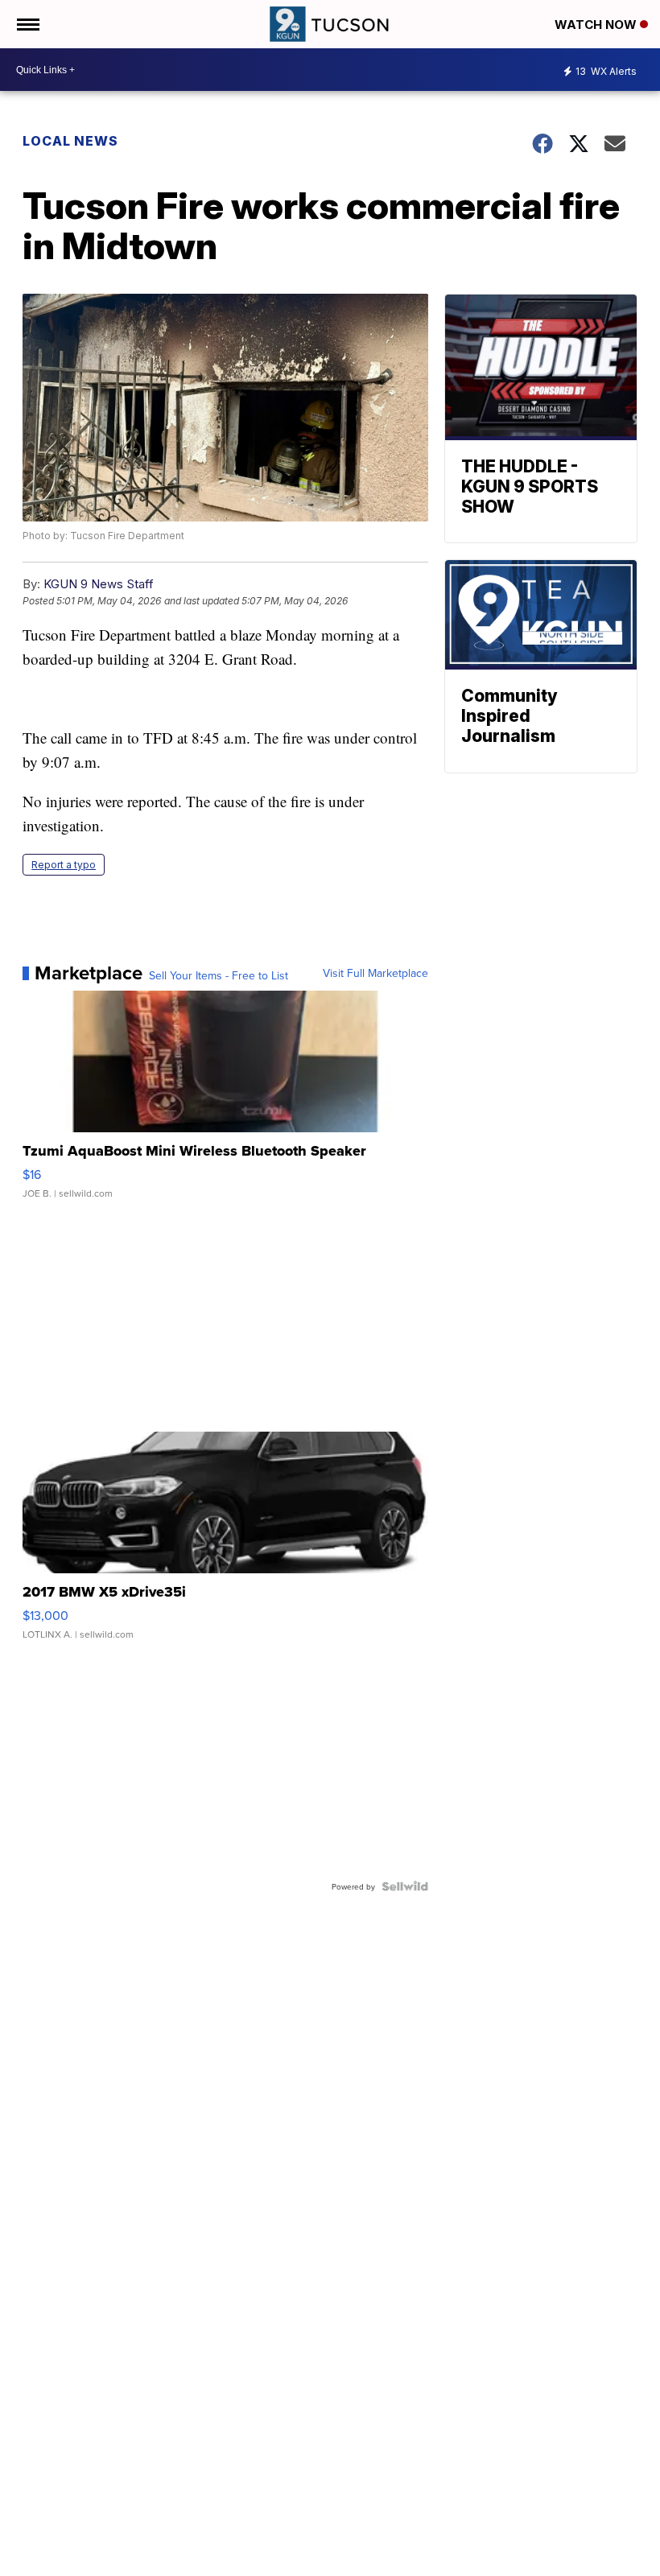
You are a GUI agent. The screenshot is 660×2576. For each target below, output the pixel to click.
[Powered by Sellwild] (405, 1886)
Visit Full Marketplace (375, 973)
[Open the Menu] (27, 24)
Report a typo (64, 865)
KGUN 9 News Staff (99, 584)
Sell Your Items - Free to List (219, 975)
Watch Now (597, 25)
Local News (70, 141)
